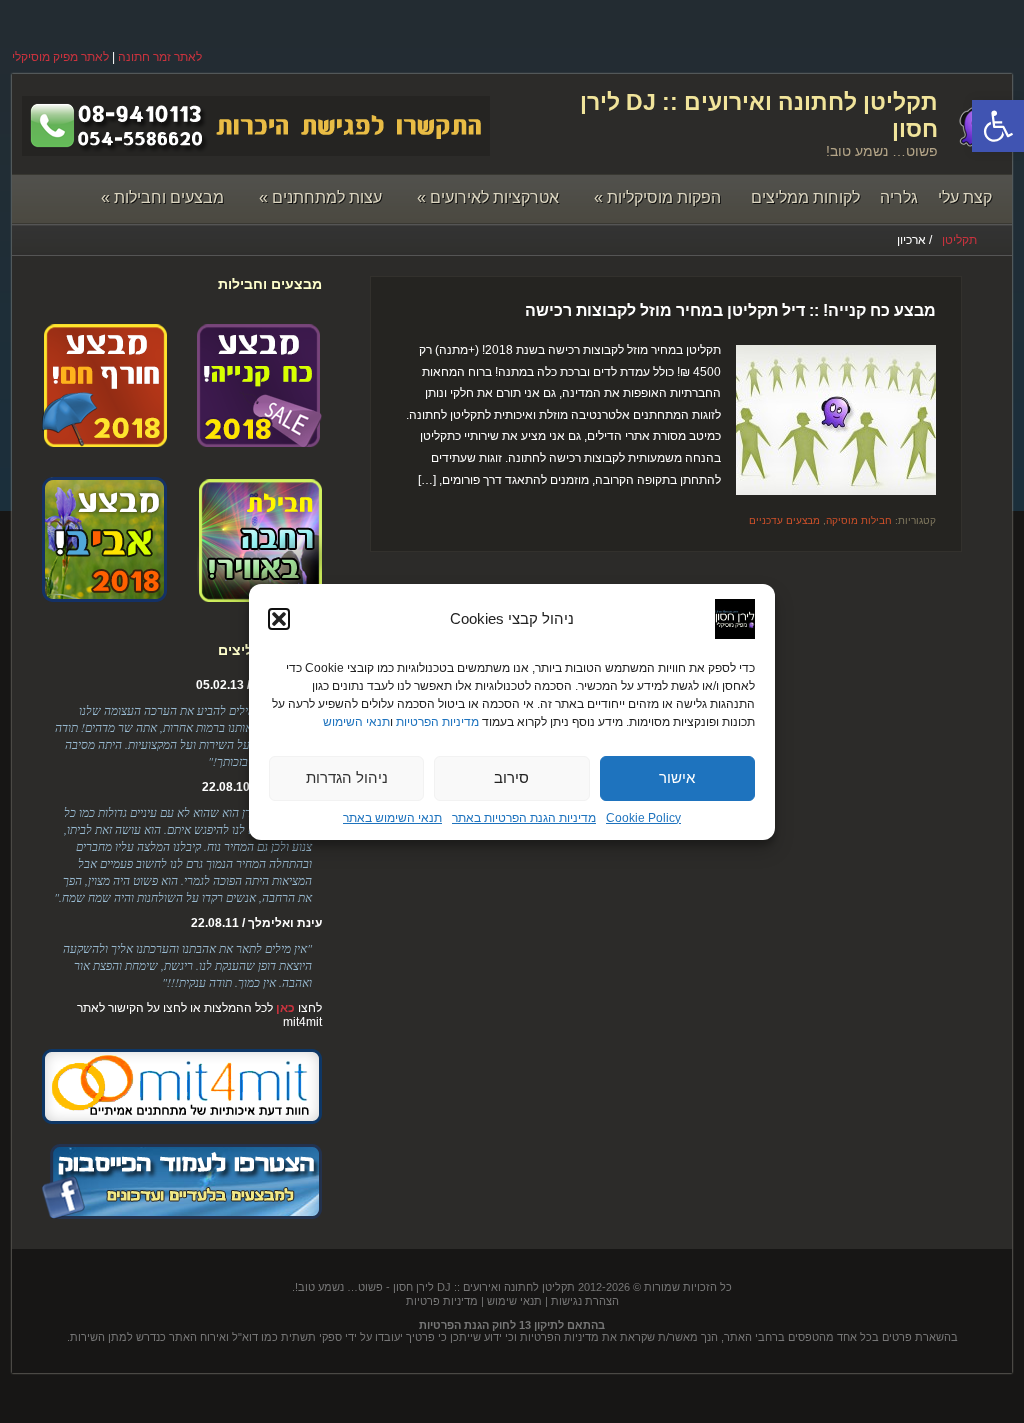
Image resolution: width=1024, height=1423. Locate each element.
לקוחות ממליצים (805, 197)
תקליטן (959, 240)
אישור (677, 777)
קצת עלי (965, 197)
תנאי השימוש (356, 722)
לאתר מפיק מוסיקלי (60, 57)
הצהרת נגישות (585, 1301)
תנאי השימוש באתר (392, 818)
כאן (285, 1008)
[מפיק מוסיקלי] (182, 1215)
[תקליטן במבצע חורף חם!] (104, 440)
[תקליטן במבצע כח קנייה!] (259, 440)
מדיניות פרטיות (442, 1301)
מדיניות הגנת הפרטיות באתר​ (524, 818)
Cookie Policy (643, 818)
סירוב (511, 777)
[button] (998, 126)
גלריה (899, 197)
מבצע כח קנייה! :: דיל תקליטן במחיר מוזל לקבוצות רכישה (730, 310)
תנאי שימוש (514, 1301)
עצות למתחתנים (320, 197)
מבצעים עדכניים (784, 520)
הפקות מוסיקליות (657, 197)
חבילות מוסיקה (859, 520)
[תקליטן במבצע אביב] (104, 595)
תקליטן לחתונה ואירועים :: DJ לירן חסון (484, 1287)
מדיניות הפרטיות (437, 722)
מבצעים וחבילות (162, 197)
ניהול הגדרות (347, 777)
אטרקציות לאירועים (488, 197)
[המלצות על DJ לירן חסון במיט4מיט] (182, 1120)
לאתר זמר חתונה (160, 57)
